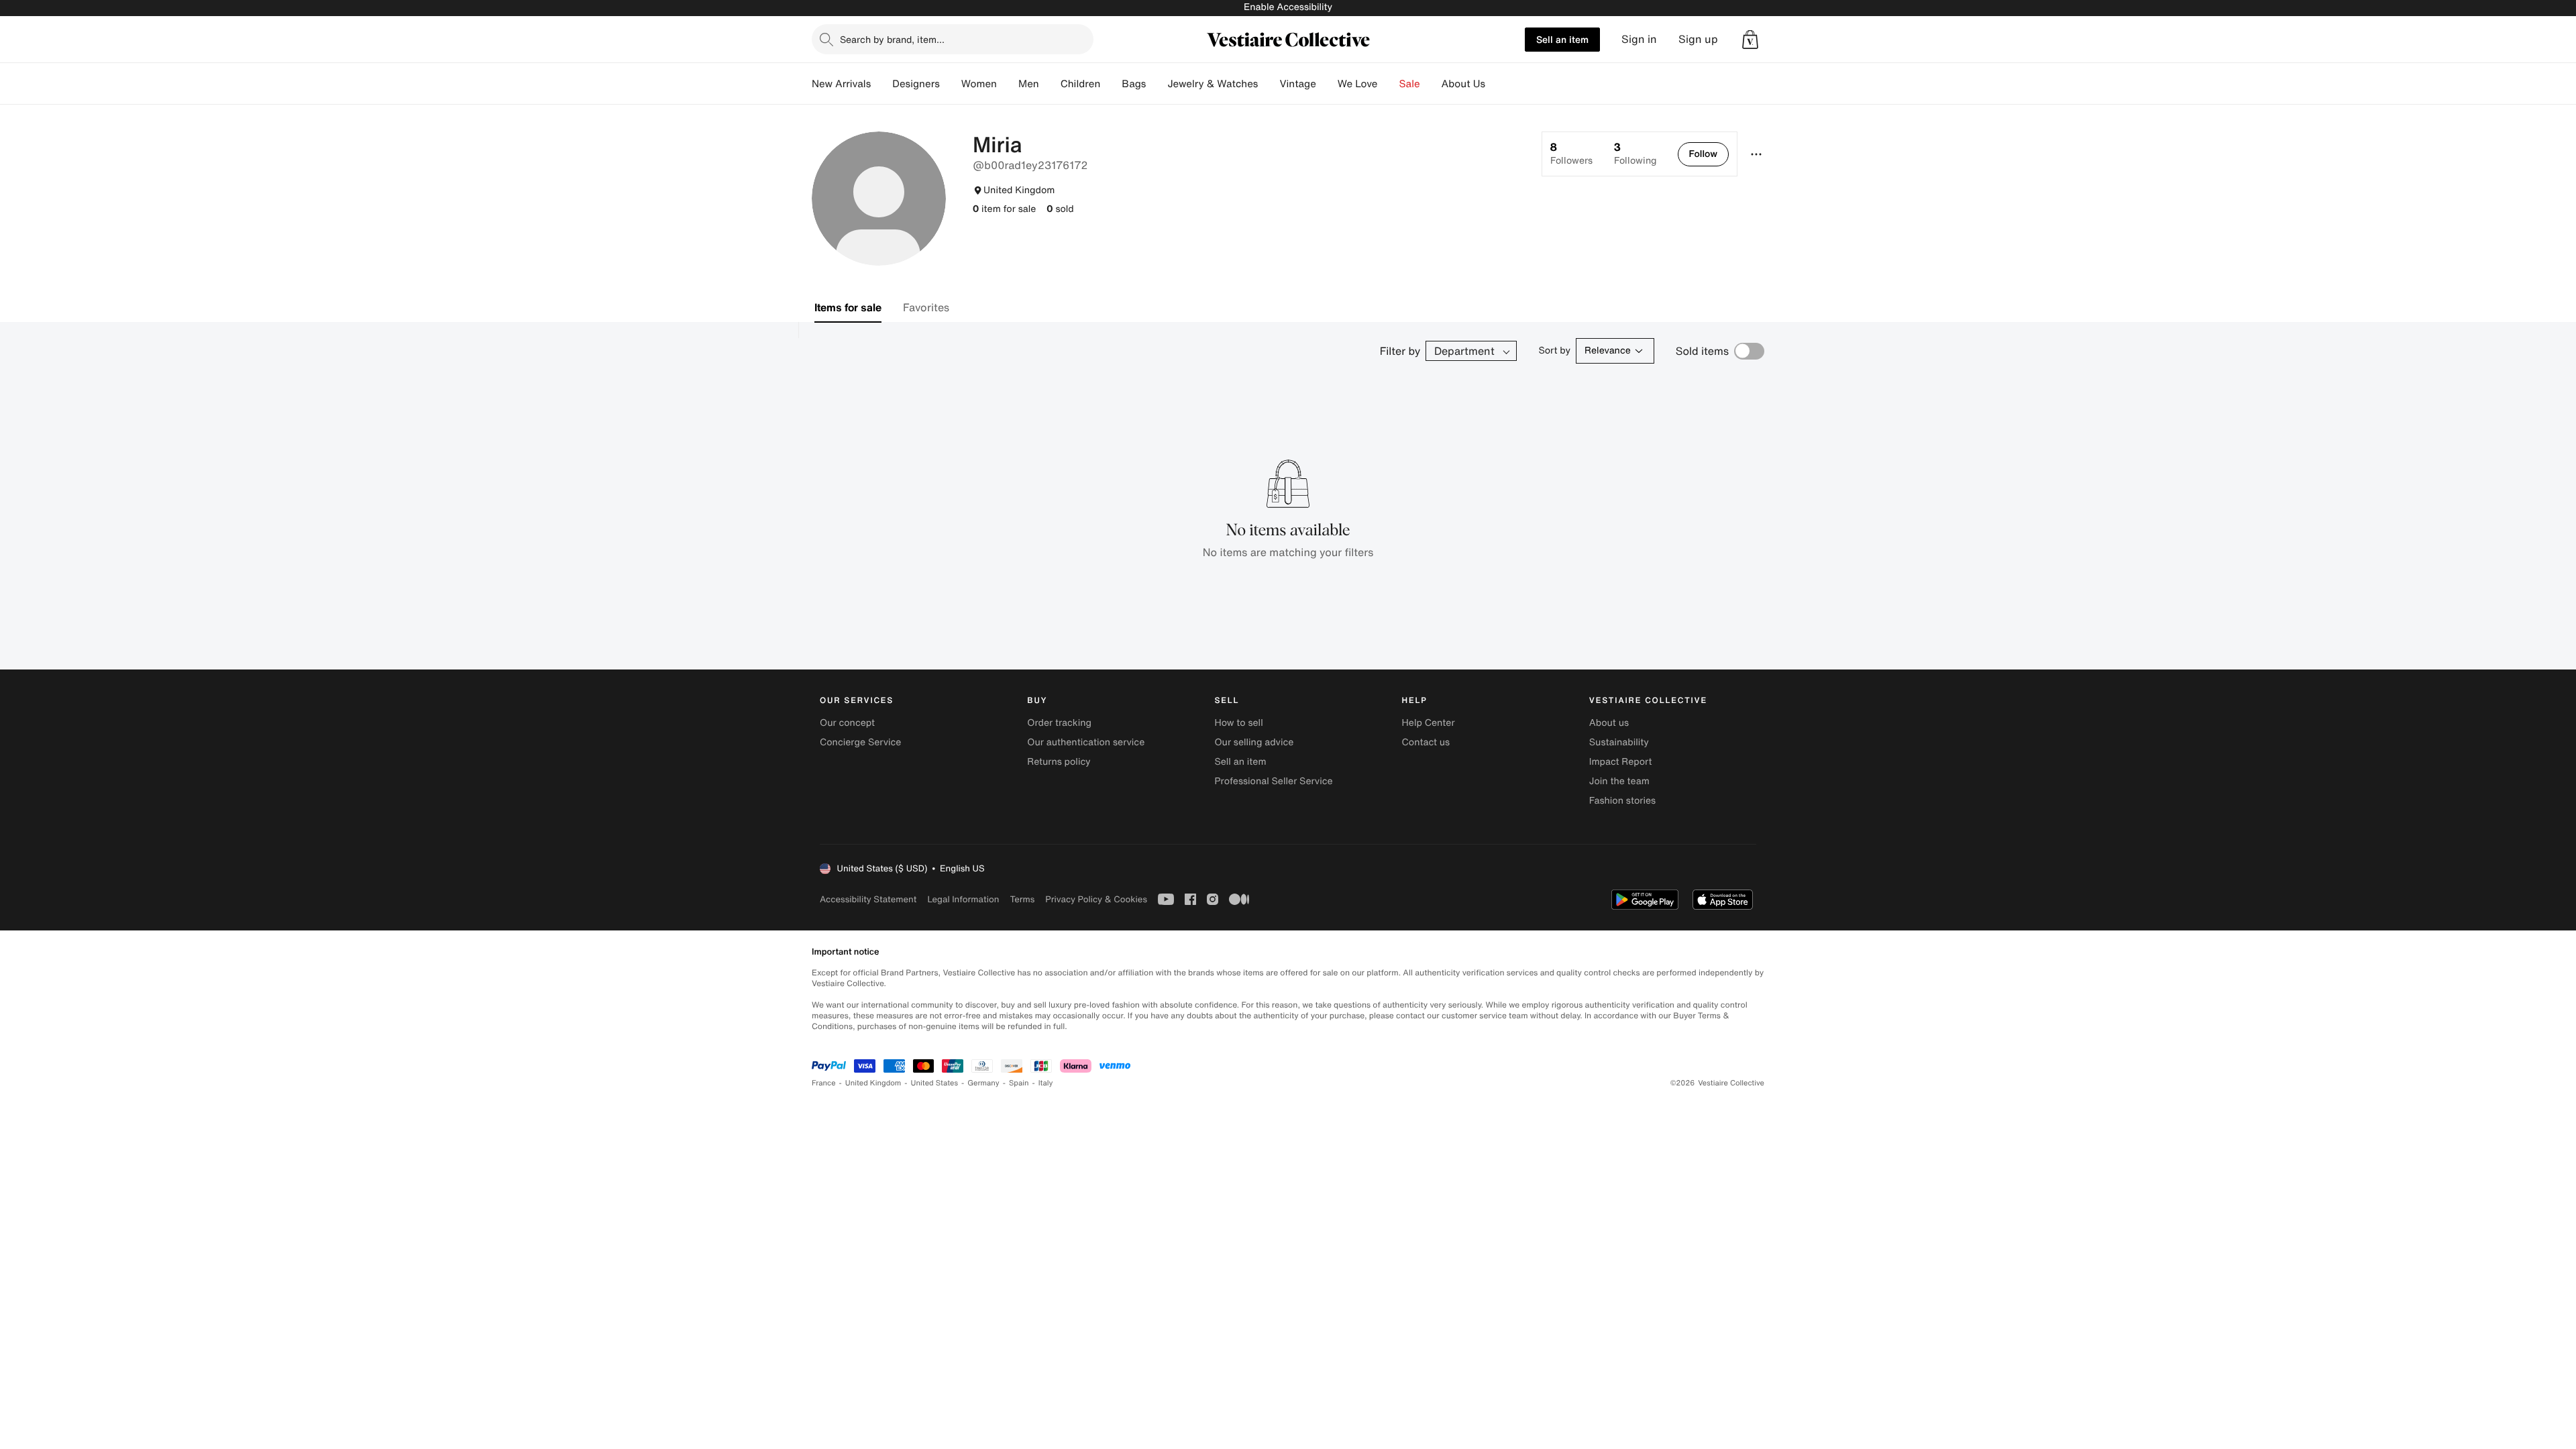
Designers (916, 84)
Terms (1022, 899)
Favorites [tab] (926, 307)
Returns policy (1059, 762)
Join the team (1619, 781)
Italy (1046, 1083)
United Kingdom (873, 1083)
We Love (1358, 84)
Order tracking (1059, 723)
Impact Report (1621, 762)
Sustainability (1619, 742)
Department (1464, 351)
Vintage (1297, 84)
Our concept (847, 723)
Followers (1571, 154)
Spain (1019, 1083)
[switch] (1749, 351)
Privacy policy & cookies (1096, 899)
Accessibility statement (868, 899)
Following (1635, 154)
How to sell (1238, 723)
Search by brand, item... (892, 39)
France (824, 1083)
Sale (1410, 84)
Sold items (1702, 351)
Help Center (1429, 723)
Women (979, 84)
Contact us (1426, 742)
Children (1081, 84)
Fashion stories (1622, 801)
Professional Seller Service (1273, 781)
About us (1609, 723)
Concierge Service (860, 742)
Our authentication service (1086, 742)
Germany (983, 1083)
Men (1029, 84)
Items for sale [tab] (848, 307)
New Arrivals (841, 84)
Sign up (1698, 39)
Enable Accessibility (1288, 7)
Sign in (1639, 39)
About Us (1463, 84)
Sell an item (1562, 39)
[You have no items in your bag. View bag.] (1750, 40)
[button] (1750, 40)
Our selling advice (1254, 742)
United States (935, 1083)
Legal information (963, 899)
